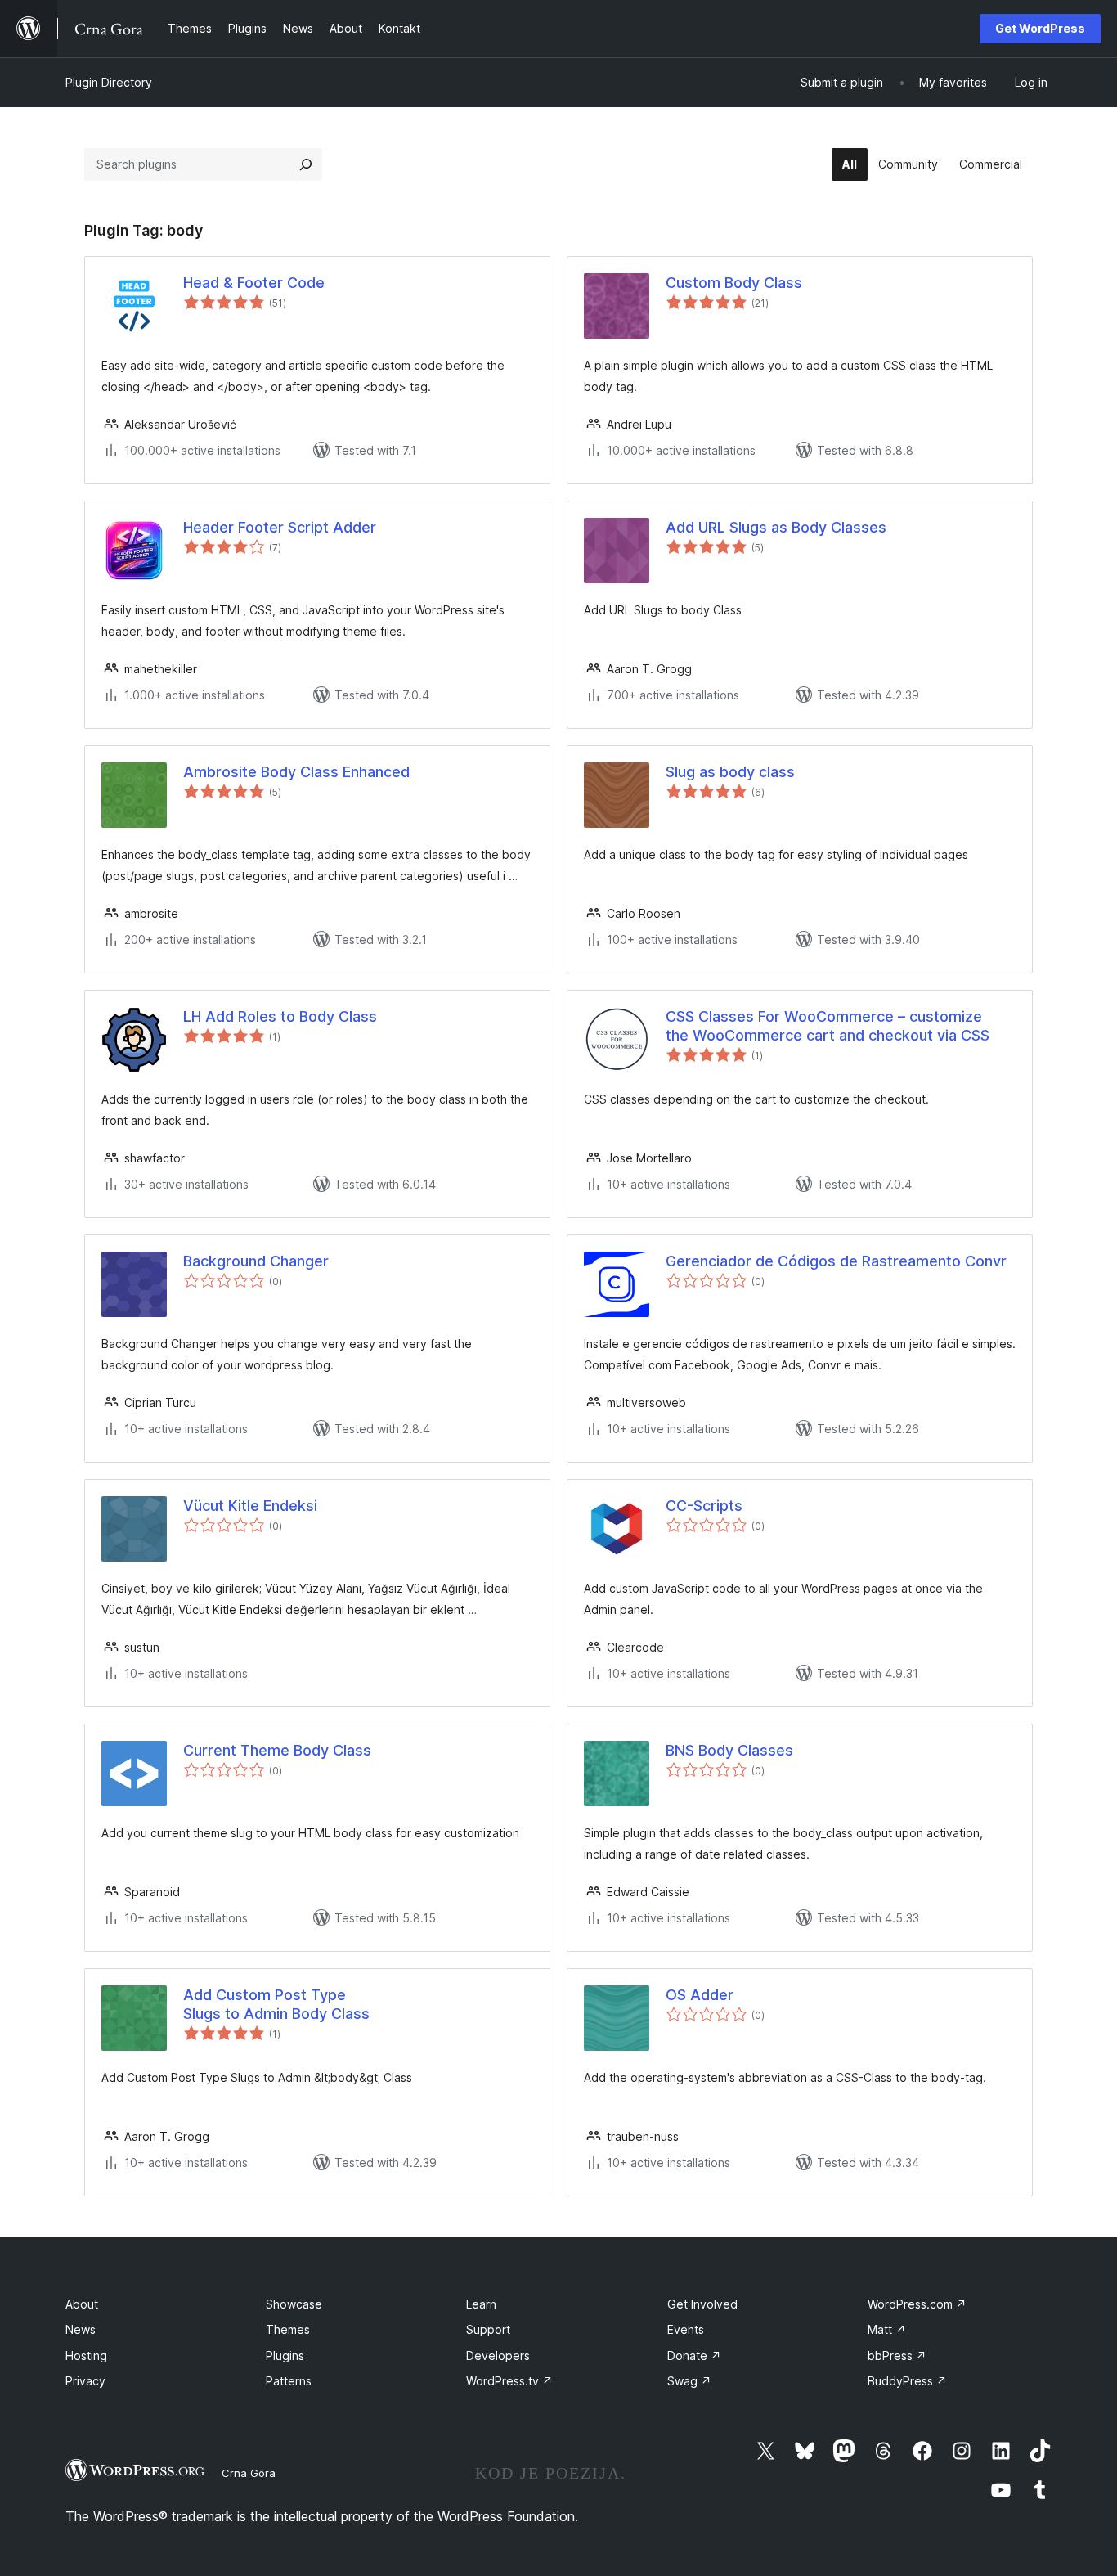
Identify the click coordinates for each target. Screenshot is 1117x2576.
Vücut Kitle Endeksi (250, 1506)
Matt (887, 2329)
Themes (288, 2329)
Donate (694, 2356)
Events (686, 2329)
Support (488, 2329)
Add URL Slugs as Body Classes (776, 527)
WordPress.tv (509, 2381)
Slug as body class (730, 772)
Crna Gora (249, 2473)
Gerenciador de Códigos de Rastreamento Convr (836, 1261)
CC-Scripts (704, 1506)
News (81, 2329)
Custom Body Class (734, 283)
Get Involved (702, 2304)
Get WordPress (1040, 28)
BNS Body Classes (729, 1750)
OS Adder (700, 1995)
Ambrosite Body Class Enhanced (296, 772)
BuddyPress (907, 2381)
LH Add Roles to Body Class (280, 1016)
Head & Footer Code (254, 283)
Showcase (294, 2304)
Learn (481, 2304)
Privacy (85, 2381)
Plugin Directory (109, 82)
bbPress (897, 2356)
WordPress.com (917, 2304)
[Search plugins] (306, 164)
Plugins (285, 2356)
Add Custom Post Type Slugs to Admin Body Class (276, 2004)
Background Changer (256, 1261)
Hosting (86, 2356)
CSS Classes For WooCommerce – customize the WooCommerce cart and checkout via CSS (828, 1026)
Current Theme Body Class (277, 1750)
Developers (498, 2356)
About (82, 2304)
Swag (689, 2381)
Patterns (289, 2381)
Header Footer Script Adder (280, 527)
